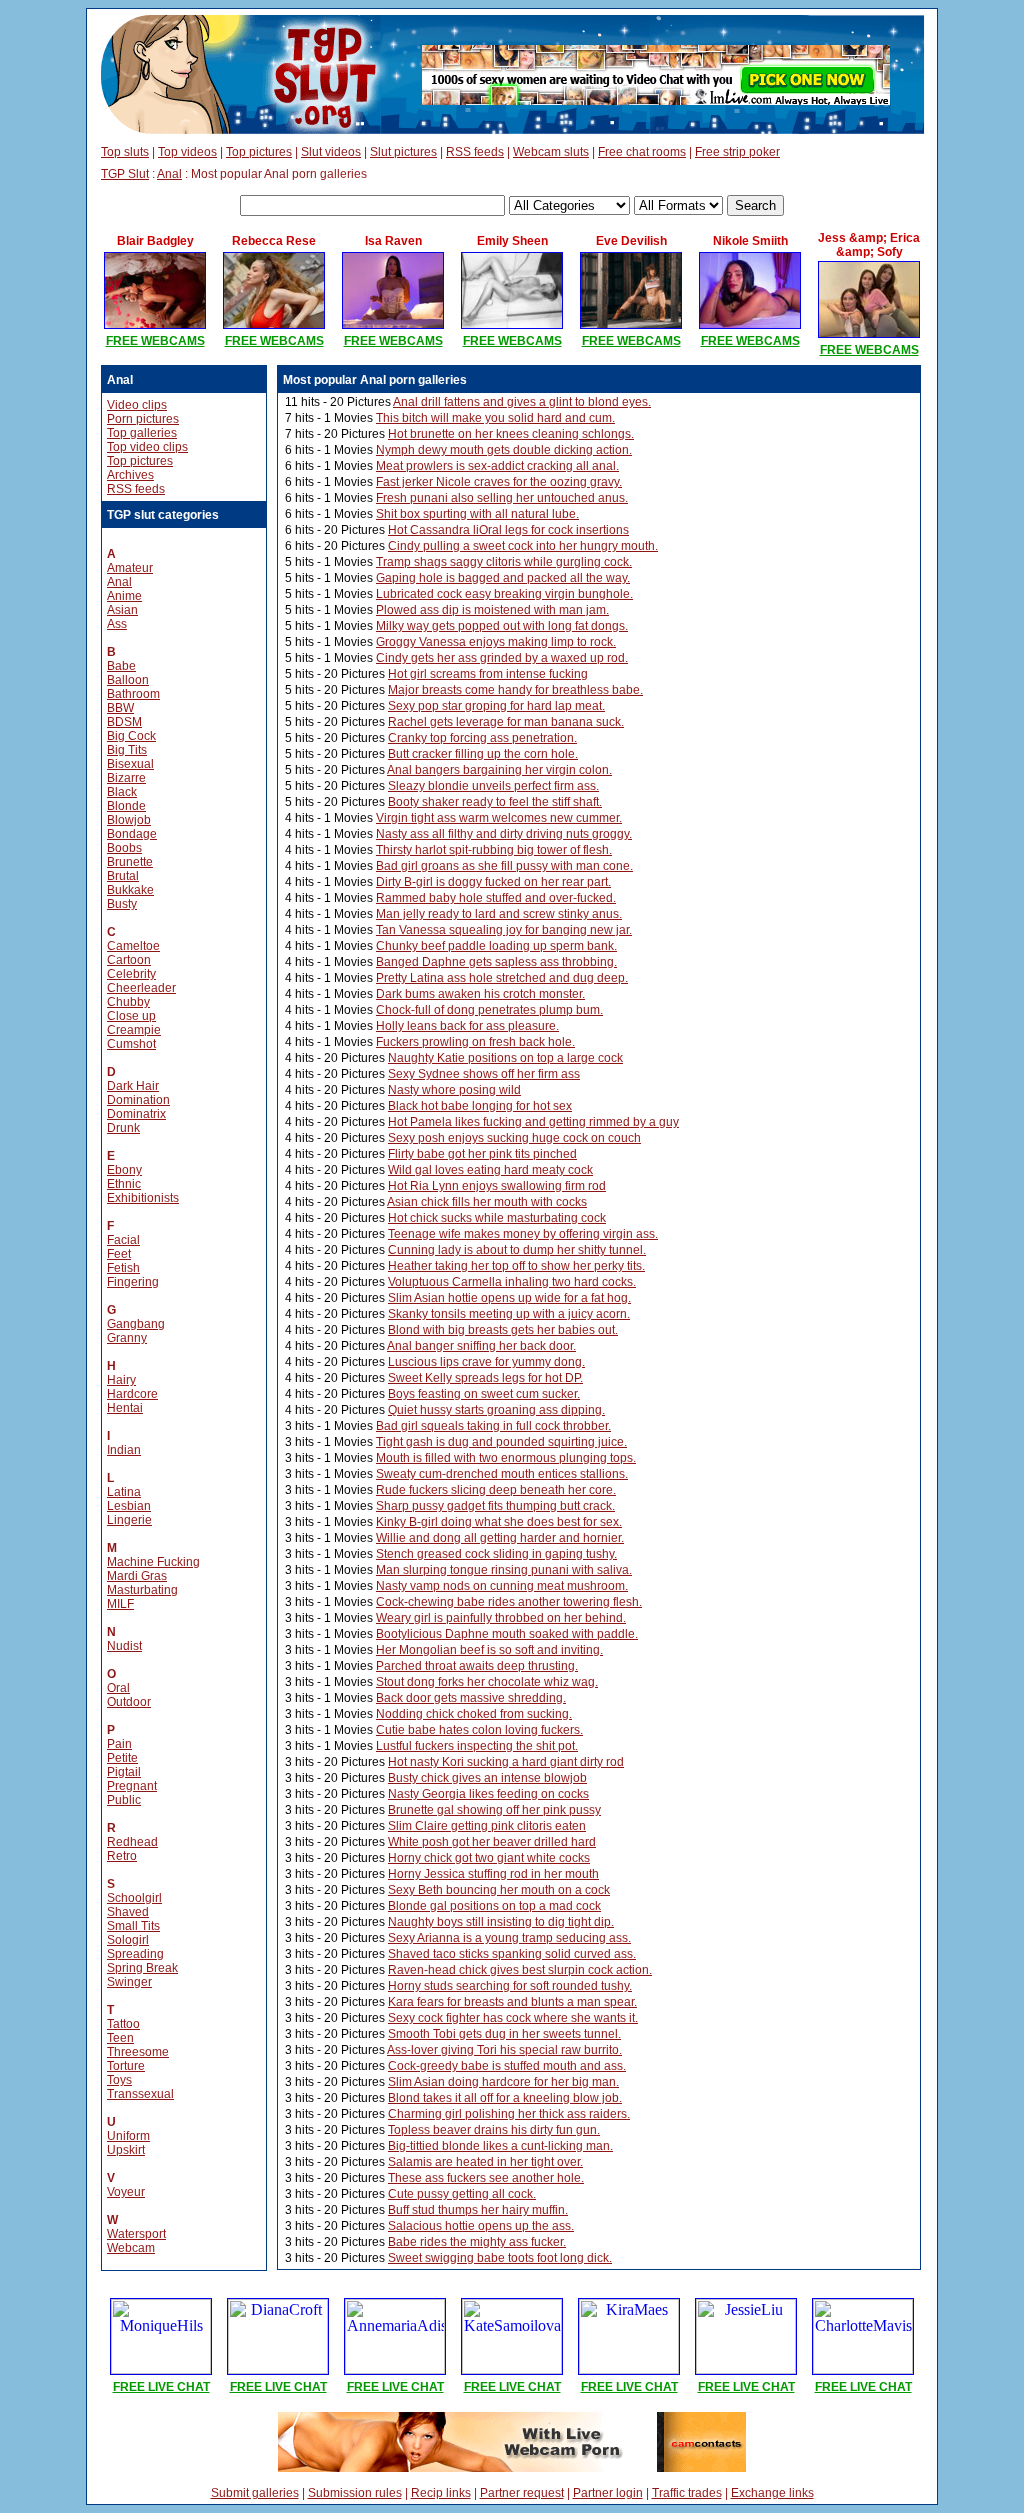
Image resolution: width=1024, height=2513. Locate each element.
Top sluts (125, 152)
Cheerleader (141, 988)
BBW (120, 708)
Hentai (125, 1408)
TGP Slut (125, 174)
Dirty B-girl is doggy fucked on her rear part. (493, 882)
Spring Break (142, 1968)
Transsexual (140, 2094)
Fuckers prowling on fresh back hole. (475, 1042)
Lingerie (129, 1520)
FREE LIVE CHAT (161, 2387)
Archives (130, 475)
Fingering (133, 1282)
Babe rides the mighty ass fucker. (477, 2242)
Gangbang (136, 1324)
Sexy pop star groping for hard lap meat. (496, 706)
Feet (119, 1254)
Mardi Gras (137, 1576)
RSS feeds (475, 152)
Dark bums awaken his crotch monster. (480, 994)
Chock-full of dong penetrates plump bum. (489, 1010)
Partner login (608, 2493)
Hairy (121, 1380)
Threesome (138, 2052)
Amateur (130, 568)
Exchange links (772, 2493)
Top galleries (142, 433)
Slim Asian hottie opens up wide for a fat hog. (509, 1298)
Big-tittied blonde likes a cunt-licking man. (500, 2146)
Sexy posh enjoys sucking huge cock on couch (514, 1138)
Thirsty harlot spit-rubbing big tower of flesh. (494, 850)
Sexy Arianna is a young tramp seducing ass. (509, 1938)
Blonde (126, 806)
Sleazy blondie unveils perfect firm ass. (493, 786)
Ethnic (124, 1184)
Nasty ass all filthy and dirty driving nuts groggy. (504, 834)
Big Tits (127, 750)
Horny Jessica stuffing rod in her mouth (493, 1874)
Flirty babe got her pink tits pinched (482, 1154)
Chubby (128, 1002)
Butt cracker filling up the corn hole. (483, 754)
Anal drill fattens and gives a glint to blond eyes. (522, 402)
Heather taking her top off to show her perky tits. (516, 1266)
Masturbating (142, 1590)
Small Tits (133, 1926)
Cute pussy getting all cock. (462, 2194)
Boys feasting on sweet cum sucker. (484, 1394)
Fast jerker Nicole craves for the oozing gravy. (499, 482)
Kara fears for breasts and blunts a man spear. (512, 2002)
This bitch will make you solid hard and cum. (495, 418)
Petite (122, 1758)
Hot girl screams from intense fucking (488, 674)
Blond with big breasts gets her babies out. (503, 1330)
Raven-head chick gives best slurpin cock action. (520, 1970)
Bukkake (130, 890)
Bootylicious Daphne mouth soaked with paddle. (507, 1634)
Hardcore (132, 1394)
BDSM (124, 722)
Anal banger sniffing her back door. (481, 1346)
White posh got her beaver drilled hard (492, 1842)
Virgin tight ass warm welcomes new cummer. (499, 818)
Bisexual (130, 764)
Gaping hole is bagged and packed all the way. (503, 578)
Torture (126, 2066)
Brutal (123, 876)
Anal (169, 174)
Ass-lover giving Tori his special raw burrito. (504, 2050)
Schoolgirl (134, 1898)
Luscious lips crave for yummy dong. (486, 1362)
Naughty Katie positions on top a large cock (505, 1058)
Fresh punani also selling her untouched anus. (502, 498)
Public (124, 1800)
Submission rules (355, 2493)
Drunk (123, 1128)
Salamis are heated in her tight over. (485, 2162)
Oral (118, 1688)
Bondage (132, 834)
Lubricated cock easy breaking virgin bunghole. (504, 594)
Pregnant (132, 1786)
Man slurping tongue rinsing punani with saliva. (504, 1570)
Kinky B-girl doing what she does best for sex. (499, 1522)
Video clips (137, 405)
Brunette (130, 862)
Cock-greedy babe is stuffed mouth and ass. (507, 2066)
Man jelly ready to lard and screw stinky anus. (499, 914)
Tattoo (123, 2024)
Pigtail (124, 1772)
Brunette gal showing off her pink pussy (494, 1810)
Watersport (136, 2234)
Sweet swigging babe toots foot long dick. (500, 2258)
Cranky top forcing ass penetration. (482, 738)
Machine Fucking (153, 1562)
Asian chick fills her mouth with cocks (487, 1202)
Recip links (441, 2493)
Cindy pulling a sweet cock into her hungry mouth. (523, 546)
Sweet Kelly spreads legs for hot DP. (485, 1378)
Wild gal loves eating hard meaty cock (490, 1170)
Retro (122, 1856)
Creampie (134, 1030)
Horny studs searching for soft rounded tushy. (510, 1986)
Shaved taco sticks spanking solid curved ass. (512, 1954)
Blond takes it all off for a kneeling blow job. (505, 2098)
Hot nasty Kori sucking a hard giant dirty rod (506, 1762)
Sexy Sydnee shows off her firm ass (484, 1074)
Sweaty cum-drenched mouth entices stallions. (502, 1474)
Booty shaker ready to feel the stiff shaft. (495, 802)
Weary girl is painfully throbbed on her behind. (501, 1618)
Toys (119, 2080)
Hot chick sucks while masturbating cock (497, 1218)
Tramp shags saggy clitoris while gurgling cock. (504, 562)
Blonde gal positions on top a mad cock (494, 1906)
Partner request (522, 2493)
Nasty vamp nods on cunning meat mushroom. (502, 1586)
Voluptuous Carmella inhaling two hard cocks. (512, 1282)
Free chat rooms (642, 152)
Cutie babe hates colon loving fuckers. (479, 1730)
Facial (123, 1240)
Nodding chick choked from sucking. (474, 1714)
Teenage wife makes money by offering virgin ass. (523, 1234)
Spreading (135, 1954)
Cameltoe (133, 946)
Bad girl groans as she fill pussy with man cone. (504, 866)
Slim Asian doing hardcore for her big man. (503, 2082)
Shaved (128, 1912)
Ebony (124, 1170)
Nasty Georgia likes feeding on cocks (488, 1794)
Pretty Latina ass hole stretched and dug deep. (502, 978)
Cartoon (129, 960)
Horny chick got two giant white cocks (489, 1858)
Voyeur (126, 2192)
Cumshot (131, 1044)
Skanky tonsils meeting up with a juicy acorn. (509, 1314)
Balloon (128, 680)
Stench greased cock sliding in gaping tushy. (496, 1554)
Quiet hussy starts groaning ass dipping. (496, 1410)
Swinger (129, 1982)
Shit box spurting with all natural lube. (477, 514)
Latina (124, 1492)
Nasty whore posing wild (454, 1090)
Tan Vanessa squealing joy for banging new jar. (504, 930)
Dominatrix (136, 1114)
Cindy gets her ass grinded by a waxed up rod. (502, 658)
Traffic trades (687, 2493)
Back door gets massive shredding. (471, 1698)
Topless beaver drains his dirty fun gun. (494, 2130)
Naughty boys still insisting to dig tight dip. (501, 1922)
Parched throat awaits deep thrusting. (477, 1666)
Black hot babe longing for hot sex (480, 1106)
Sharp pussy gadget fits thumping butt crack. (495, 1506)
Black (122, 792)
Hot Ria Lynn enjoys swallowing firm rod (497, 1186)
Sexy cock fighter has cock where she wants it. (513, 2018)
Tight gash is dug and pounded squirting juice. (501, 1442)
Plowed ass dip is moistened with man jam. (492, 610)
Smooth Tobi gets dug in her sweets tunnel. (504, 2034)
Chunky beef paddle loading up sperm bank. (496, 946)
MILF (120, 1604)
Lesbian (129, 1506)
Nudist (124, 1646)
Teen (120, 2038)
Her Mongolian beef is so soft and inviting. (489, 1650)
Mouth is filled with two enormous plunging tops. (506, 1458)
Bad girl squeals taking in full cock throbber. (493, 1426)
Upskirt (126, 2150)
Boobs (124, 848)
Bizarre (126, 778)
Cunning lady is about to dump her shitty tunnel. (517, 1250)
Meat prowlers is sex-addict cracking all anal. (497, 466)
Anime (124, 596)
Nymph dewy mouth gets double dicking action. (504, 450)
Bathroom (133, 694)
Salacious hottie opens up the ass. (481, 2226)
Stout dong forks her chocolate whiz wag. (487, 1682)
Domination (138, 1100)
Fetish (123, 1268)
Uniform (128, 2136)
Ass (117, 624)
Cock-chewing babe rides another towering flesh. (509, 1602)
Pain (119, 1744)
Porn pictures (143, 419)
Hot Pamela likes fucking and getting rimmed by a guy (533, 1122)
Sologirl (128, 1940)
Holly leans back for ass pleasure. (467, 1026)
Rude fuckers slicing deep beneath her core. (496, 1490)
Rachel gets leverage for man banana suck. (506, 722)
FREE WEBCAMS (155, 341)
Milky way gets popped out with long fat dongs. (502, 626)
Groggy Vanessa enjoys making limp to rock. (496, 642)
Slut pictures (403, 152)
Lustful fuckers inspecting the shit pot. (477, 1746)
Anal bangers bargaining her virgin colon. (499, 770)
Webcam (131, 2248)
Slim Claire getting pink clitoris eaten (487, 1826)
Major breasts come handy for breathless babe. (515, 690)
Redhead (132, 1842)
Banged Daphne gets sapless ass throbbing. (496, 962)
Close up (131, 1016)
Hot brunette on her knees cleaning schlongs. (511, 434)
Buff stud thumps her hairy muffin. (478, 2210)
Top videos (187, 152)
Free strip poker (737, 152)
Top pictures (259, 152)
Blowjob (129, 820)
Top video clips (147, 447)
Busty (122, 904)
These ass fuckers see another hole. (486, 2178)
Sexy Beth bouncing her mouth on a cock (499, 1890)
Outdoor (129, 1702)
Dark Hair (133, 1086)
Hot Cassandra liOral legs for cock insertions (508, 530)
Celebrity (131, 974)
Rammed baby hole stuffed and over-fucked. (496, 898)
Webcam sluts (551, 152)
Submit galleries (255, 2493)
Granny (127, 1338)
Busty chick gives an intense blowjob (487, 1778)
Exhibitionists (143, 1198)
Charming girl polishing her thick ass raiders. (509, 2114)
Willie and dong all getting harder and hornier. (500, 1538)
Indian (124, 1450)
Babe (121, 666)
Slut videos (331, 152)
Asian (122, 610)
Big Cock (131, 736)
